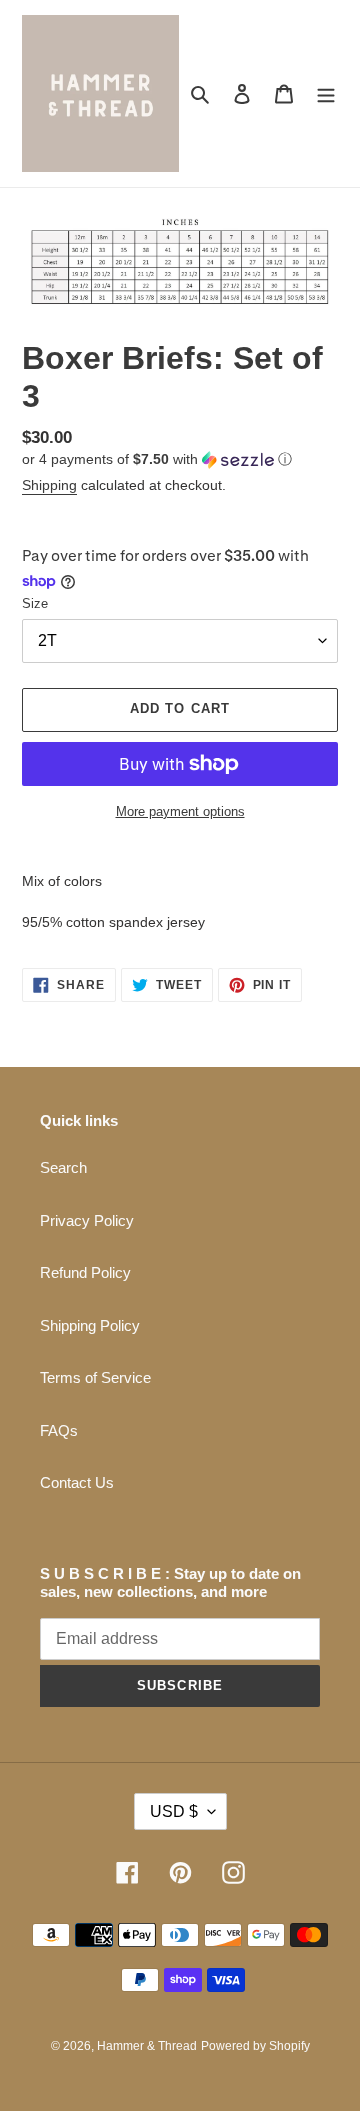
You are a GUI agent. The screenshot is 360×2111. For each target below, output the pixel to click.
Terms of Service (95, 1377)
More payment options (180, 811)
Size (35, 603)
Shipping (49, 485)
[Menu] (326, 93)
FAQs (59, 1430)
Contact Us (77, 1482)
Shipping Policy (90, 1325)
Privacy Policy (87, 1220)
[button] (157, 459)
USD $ (174, 1811)
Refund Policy (85, 1272)
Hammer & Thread (147, 2046)
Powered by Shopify (255, 2046)
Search (63, 1167)
